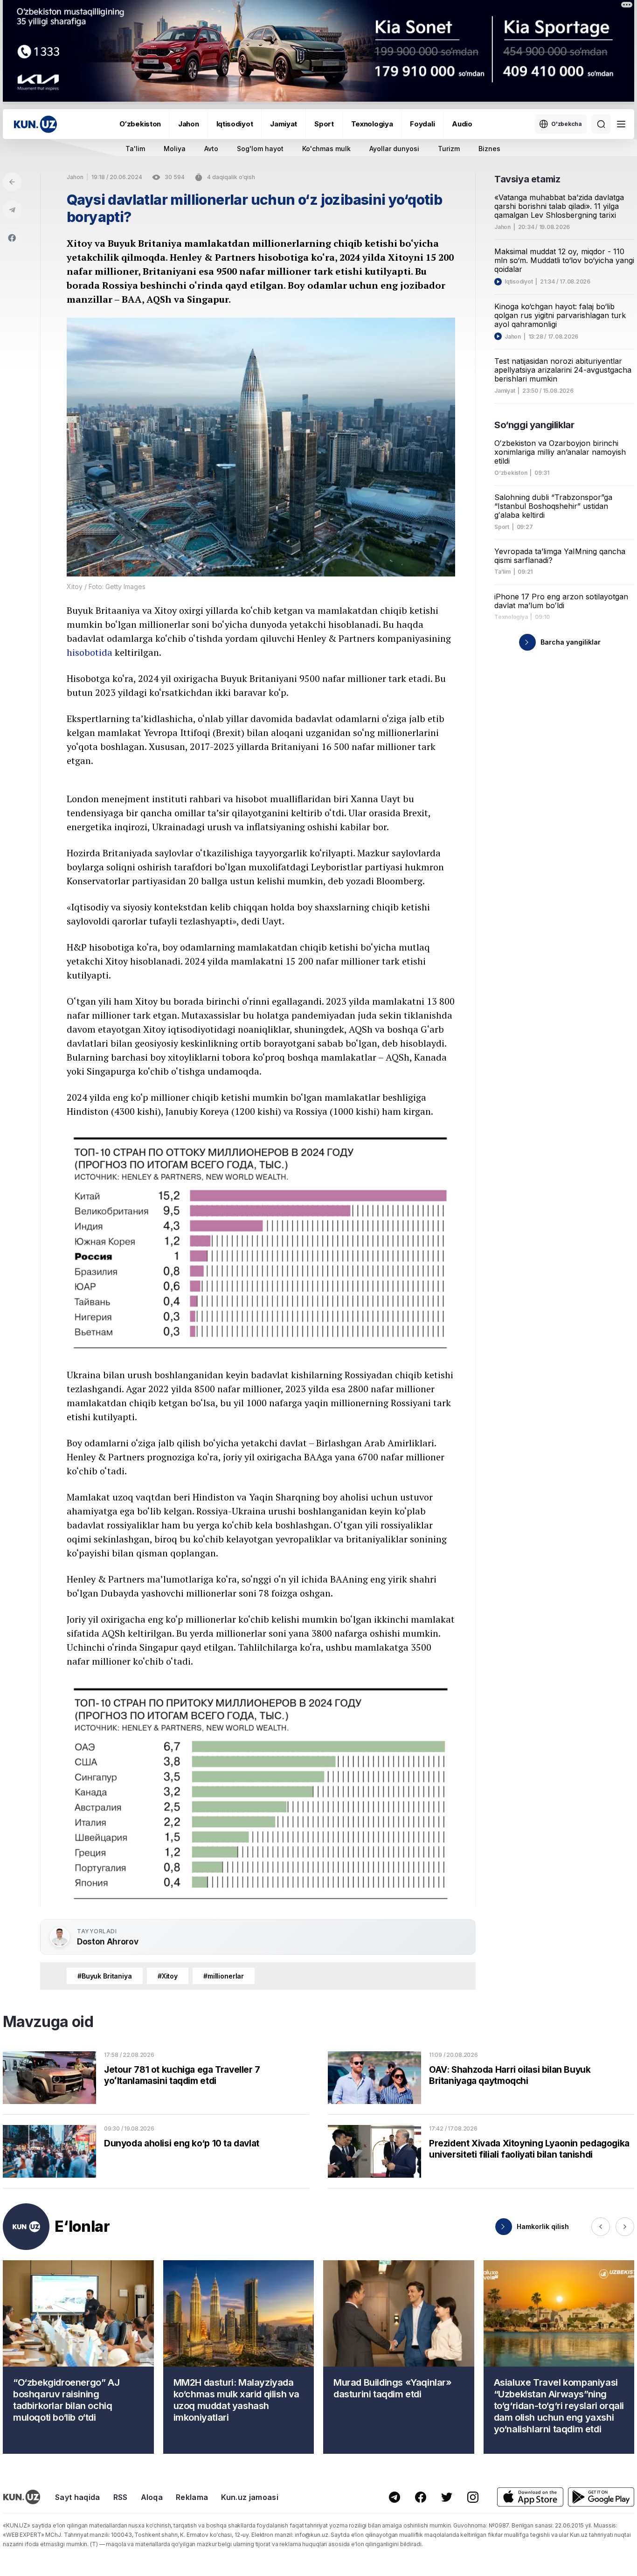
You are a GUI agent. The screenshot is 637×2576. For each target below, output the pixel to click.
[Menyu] (621, 124)
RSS (121, 2497)
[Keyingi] (625, 2227)
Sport (324, 124)
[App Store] (530, 2497)
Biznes (489, 149)
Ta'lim (135, 149)
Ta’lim (502, 572)
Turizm (449, 149)
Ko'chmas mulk (326, 149)
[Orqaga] (12, 182)
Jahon (189, 124)
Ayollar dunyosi (394, 149)
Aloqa (152, 2497)
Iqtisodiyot (235, 124)
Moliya (175, 149)
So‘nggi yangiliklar (534, 425)
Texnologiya (372, 124)
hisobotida (90, 652)
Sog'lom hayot (260, 149)
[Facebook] (12, 238)
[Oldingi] (601, 2227)
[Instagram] (473, 2497)
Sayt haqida (78, 2497)
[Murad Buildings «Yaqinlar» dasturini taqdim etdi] (399, 2357)
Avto (211, 149)
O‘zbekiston (140, 124)
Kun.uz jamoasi (249, 2497)
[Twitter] (447, 2497)
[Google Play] (601, 2497)
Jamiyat (284, 124)
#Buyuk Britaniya (105, 1976)
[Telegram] (12, 210)
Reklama (192, 2497)
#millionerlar (224, 1976)
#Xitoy (168, 1976)
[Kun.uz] (35, 124)
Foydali (422, 124)
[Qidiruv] (601, 124)
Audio (462, 124)
